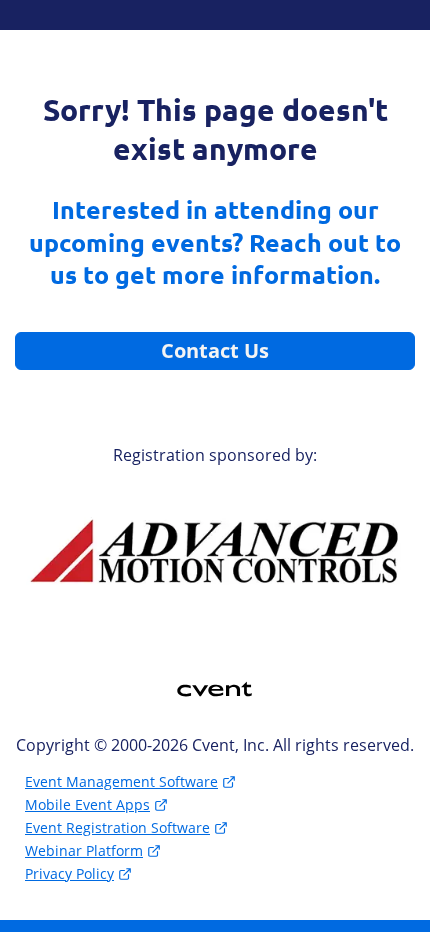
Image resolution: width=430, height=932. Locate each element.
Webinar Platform (84, 850)
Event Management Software (121, 781)
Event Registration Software (117, 827)
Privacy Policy (69, 873)
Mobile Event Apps (87, 804)
